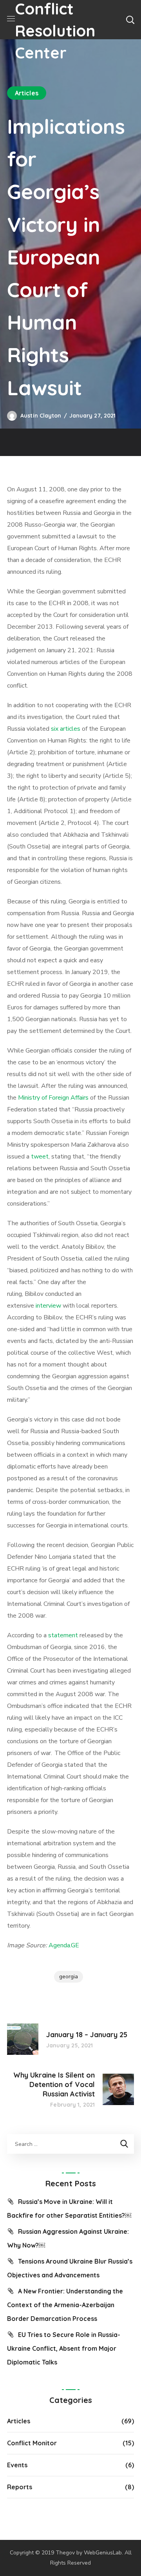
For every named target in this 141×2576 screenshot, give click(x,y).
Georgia (69, 1977)
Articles (27, 93)
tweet (40, 1157)
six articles (66, 729)
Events (17, 2465)
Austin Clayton (41, 416)
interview (48, 1306)
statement (63, 1635)
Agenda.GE (64, 1945)
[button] (130, 20)
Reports (20, 2487)
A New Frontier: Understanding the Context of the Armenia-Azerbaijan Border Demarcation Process (65, 2305)
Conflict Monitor (32, 2443)
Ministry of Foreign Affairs (53, 1098)
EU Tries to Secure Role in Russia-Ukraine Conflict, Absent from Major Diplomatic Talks (64, 2348)
